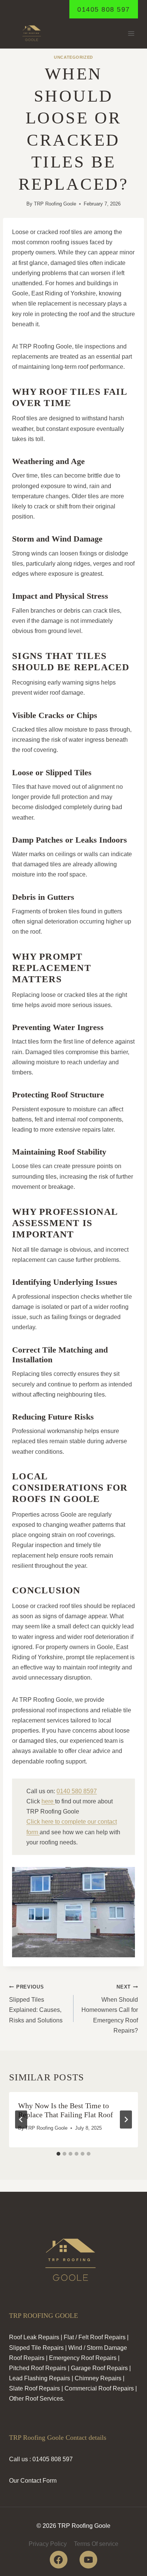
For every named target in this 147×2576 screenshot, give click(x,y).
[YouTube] (88, 2560)
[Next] (126, 2120)
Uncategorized (73, 57)
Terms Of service (96, 2544)
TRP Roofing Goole (55, 204)
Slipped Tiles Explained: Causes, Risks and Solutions (36, 2004)
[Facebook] (59, 2560)
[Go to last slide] (21, 2120)
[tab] (58, 2154)
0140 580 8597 (77, 1791)
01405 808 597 (104, 9)
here (48, 1801)
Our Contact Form (33, 2481)
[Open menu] (131, 34)
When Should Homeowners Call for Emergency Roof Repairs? (110, 2009)
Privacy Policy (48, 2544)
